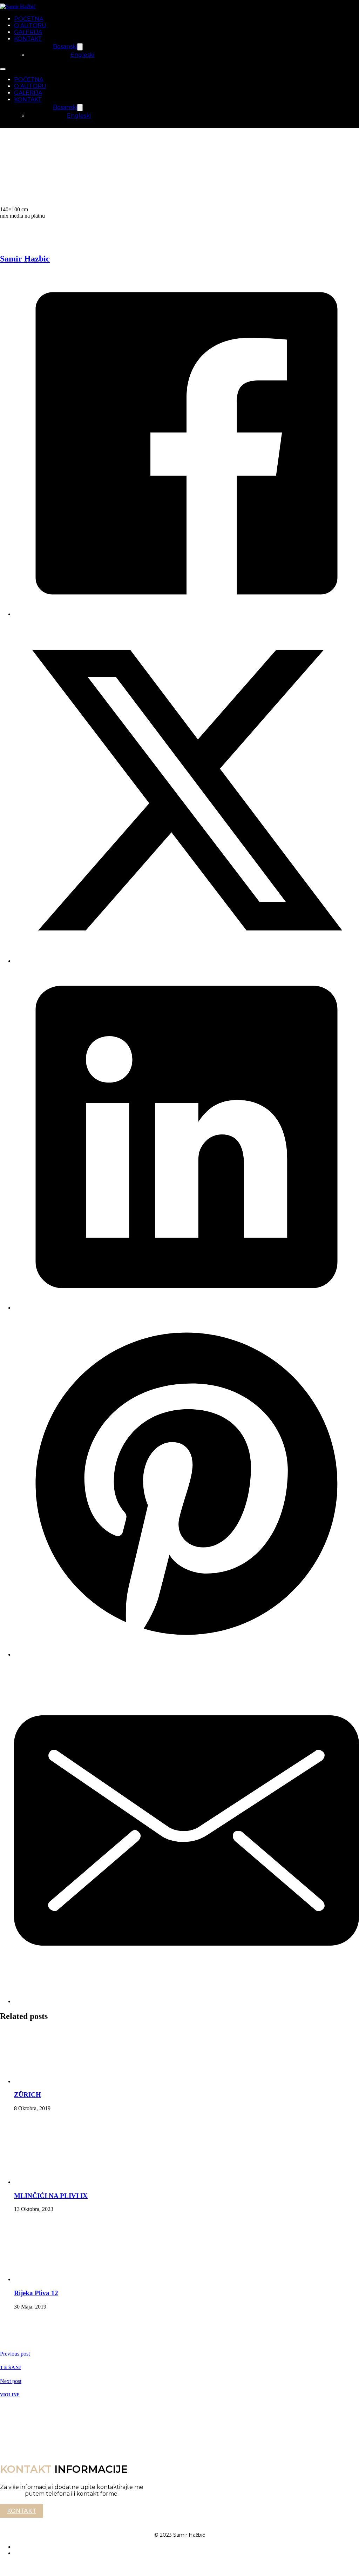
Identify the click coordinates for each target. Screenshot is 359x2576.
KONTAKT (28, 39)
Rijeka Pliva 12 (36, 2293)
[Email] (187, 2001)
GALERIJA (28, 32)
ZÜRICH (28, 2095)
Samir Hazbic (25, 259)
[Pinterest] (187, 1654)
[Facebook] (187, 614)
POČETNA (29, 19)
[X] (187, 961)
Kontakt (22, 2511)
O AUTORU (30, 25)
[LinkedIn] (187, 1308)
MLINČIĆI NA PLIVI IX (51, 2196)
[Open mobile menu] (3, 69)
